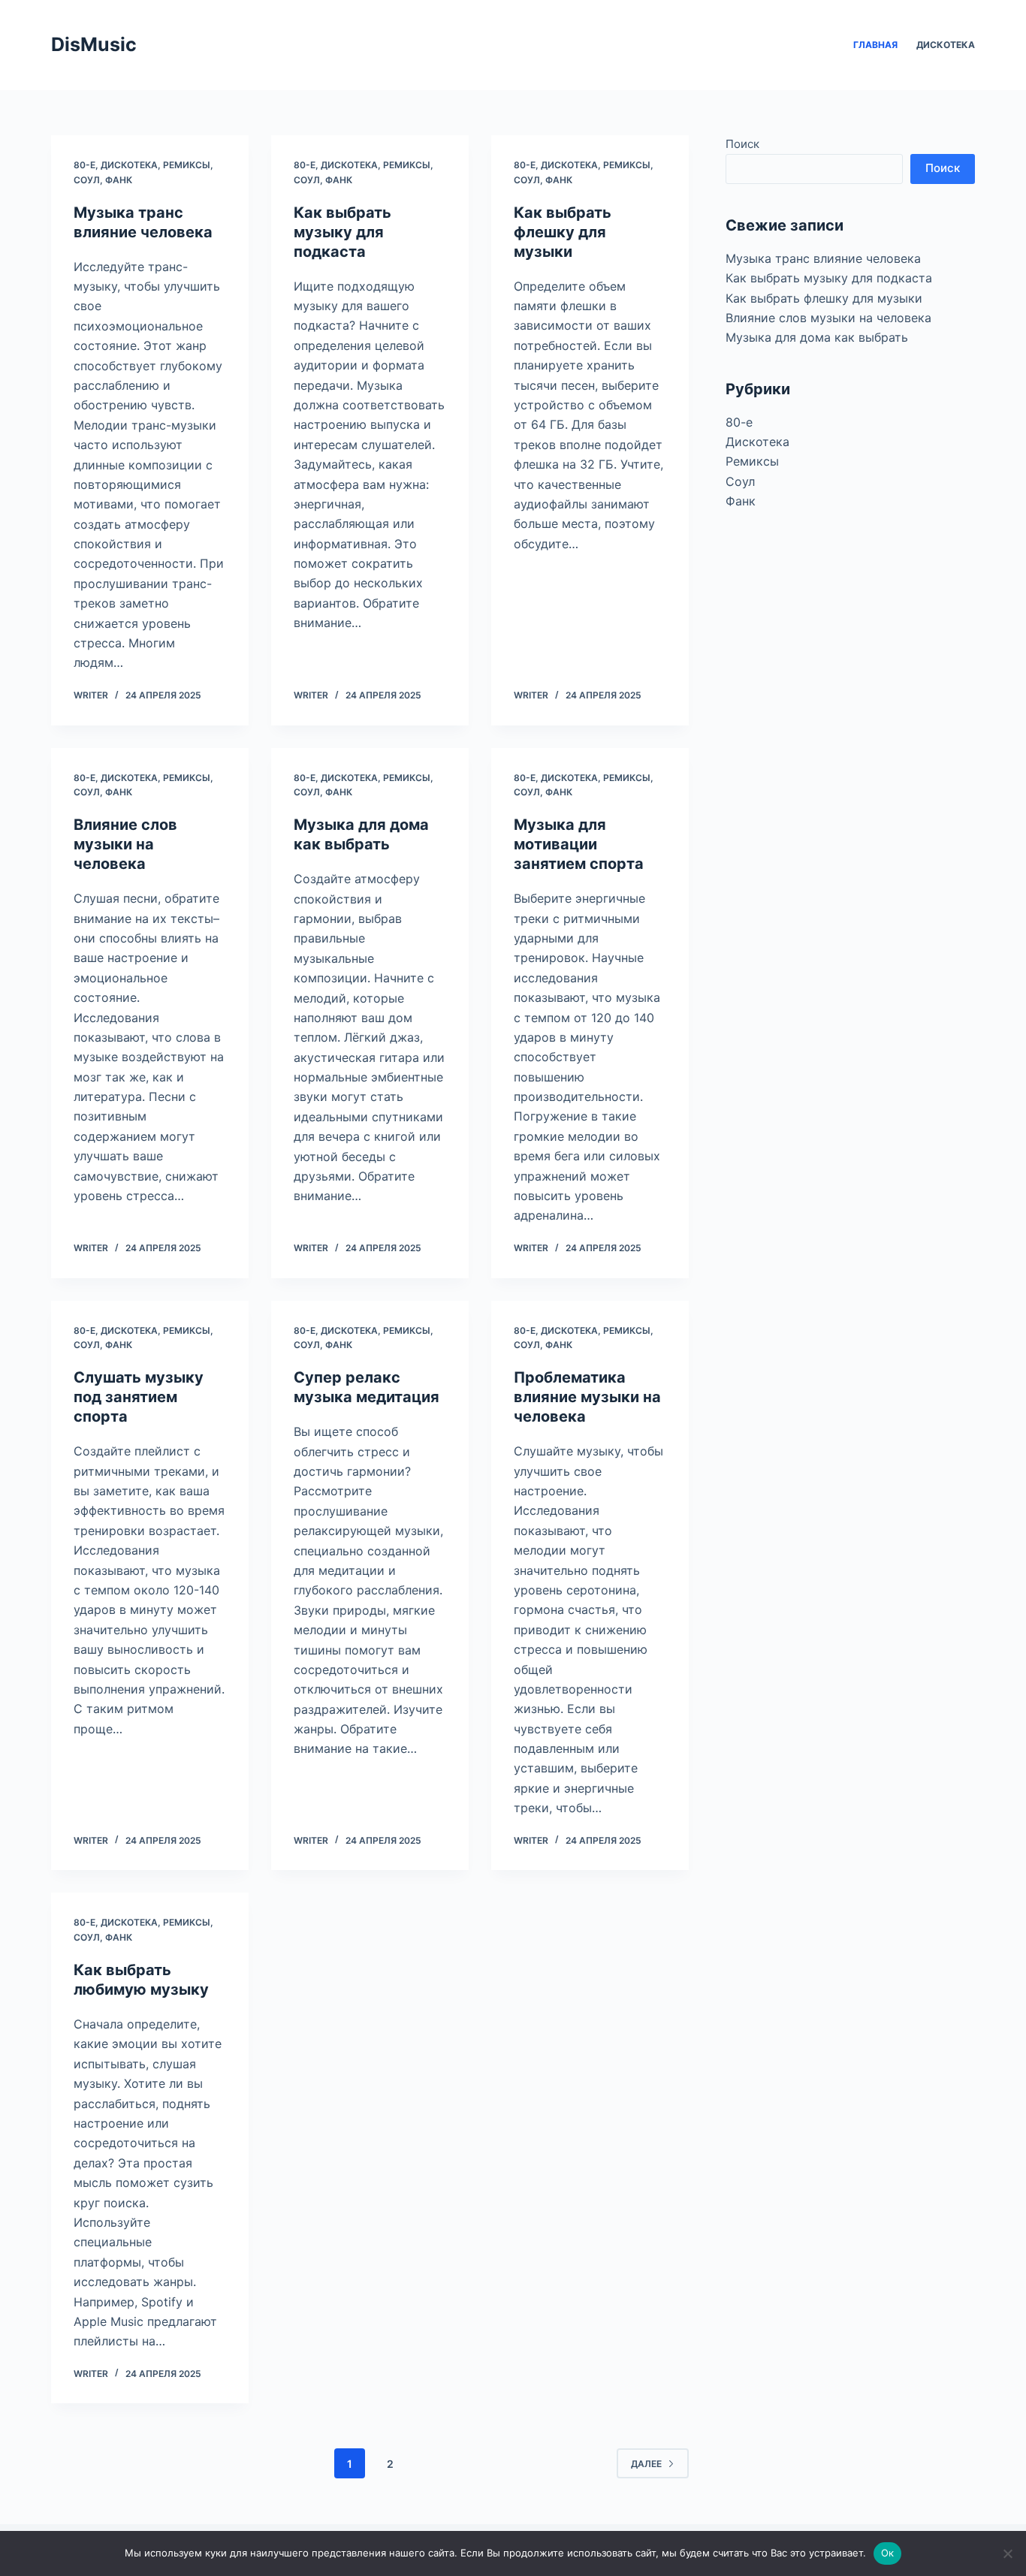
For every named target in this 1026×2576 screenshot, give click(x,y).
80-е (84, 165)
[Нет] (1007, 2553)
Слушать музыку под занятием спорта (139, 1397)
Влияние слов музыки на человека (125, 844)
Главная (875, 45)
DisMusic (94, 44)
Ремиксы (187, 165)
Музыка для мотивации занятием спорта (579, 844)
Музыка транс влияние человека (823, 258)
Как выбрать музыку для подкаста (343, 232)
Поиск (742, 144)
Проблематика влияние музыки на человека (587, 1397)
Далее (646, 2464)
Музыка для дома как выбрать (817, 337)
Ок (888, 2553)
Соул (87, 180)
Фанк (119, 180)
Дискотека (946, 45)
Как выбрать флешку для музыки (563, 232)
